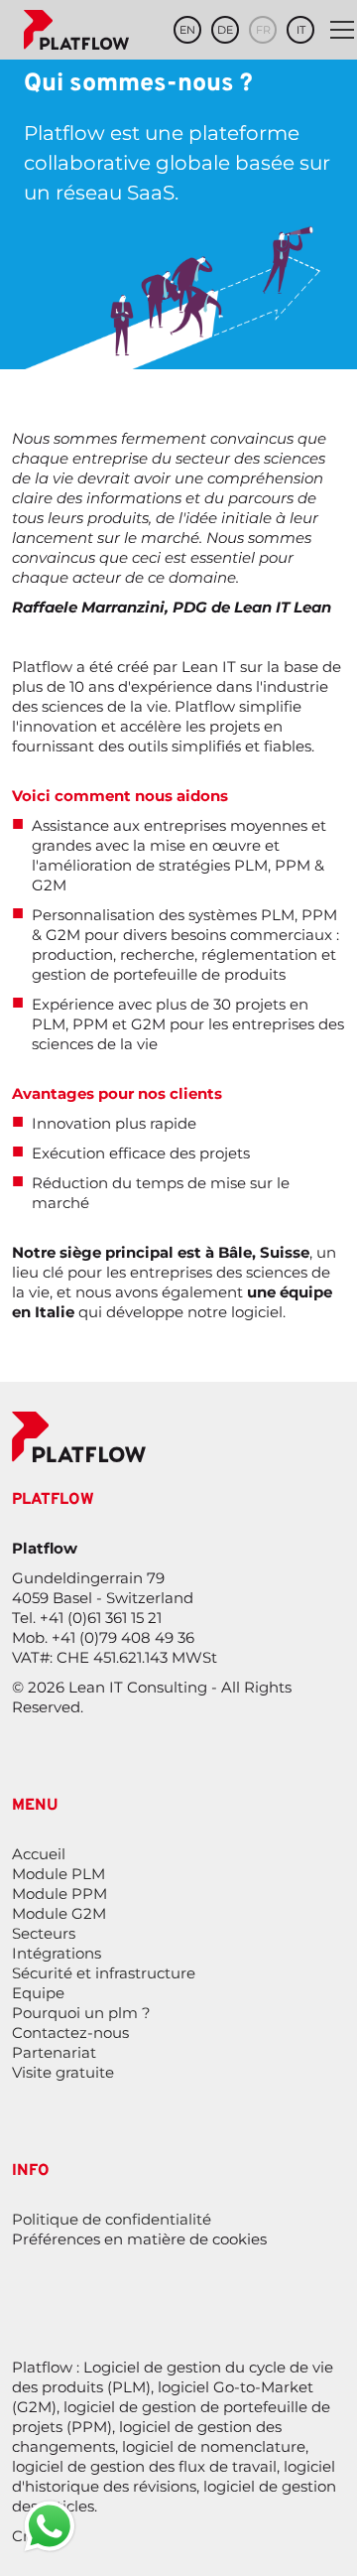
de (225, 30)
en (187, 30)
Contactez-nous (70, 2033)
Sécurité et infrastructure (104, 1973)
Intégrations (57, 1953)
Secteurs (44, 1933)
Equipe (38, 1993)
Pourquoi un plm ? (81, 2013)
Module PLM (59, 1874)
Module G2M (59, 1913)
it (301, 30)
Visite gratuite (63, 2072)
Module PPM (59, 1894)
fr (263, 30)
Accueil (39, 1854)
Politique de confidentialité (112, 2219)
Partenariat (54, 2052)
